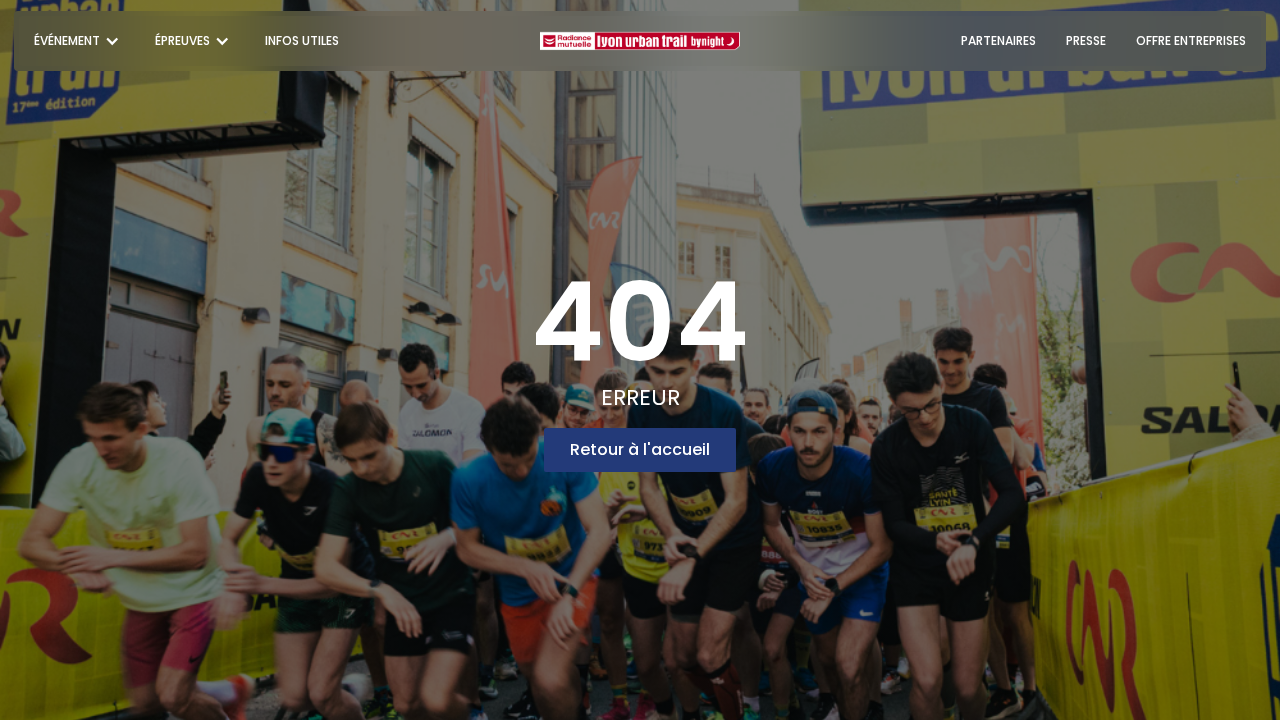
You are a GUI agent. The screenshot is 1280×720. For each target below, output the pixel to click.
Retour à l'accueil (640, 449)
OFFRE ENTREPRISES (1191, 40)
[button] (79, 41)
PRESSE (1086, 40)
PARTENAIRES (998, 40)
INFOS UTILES (302, 40)
